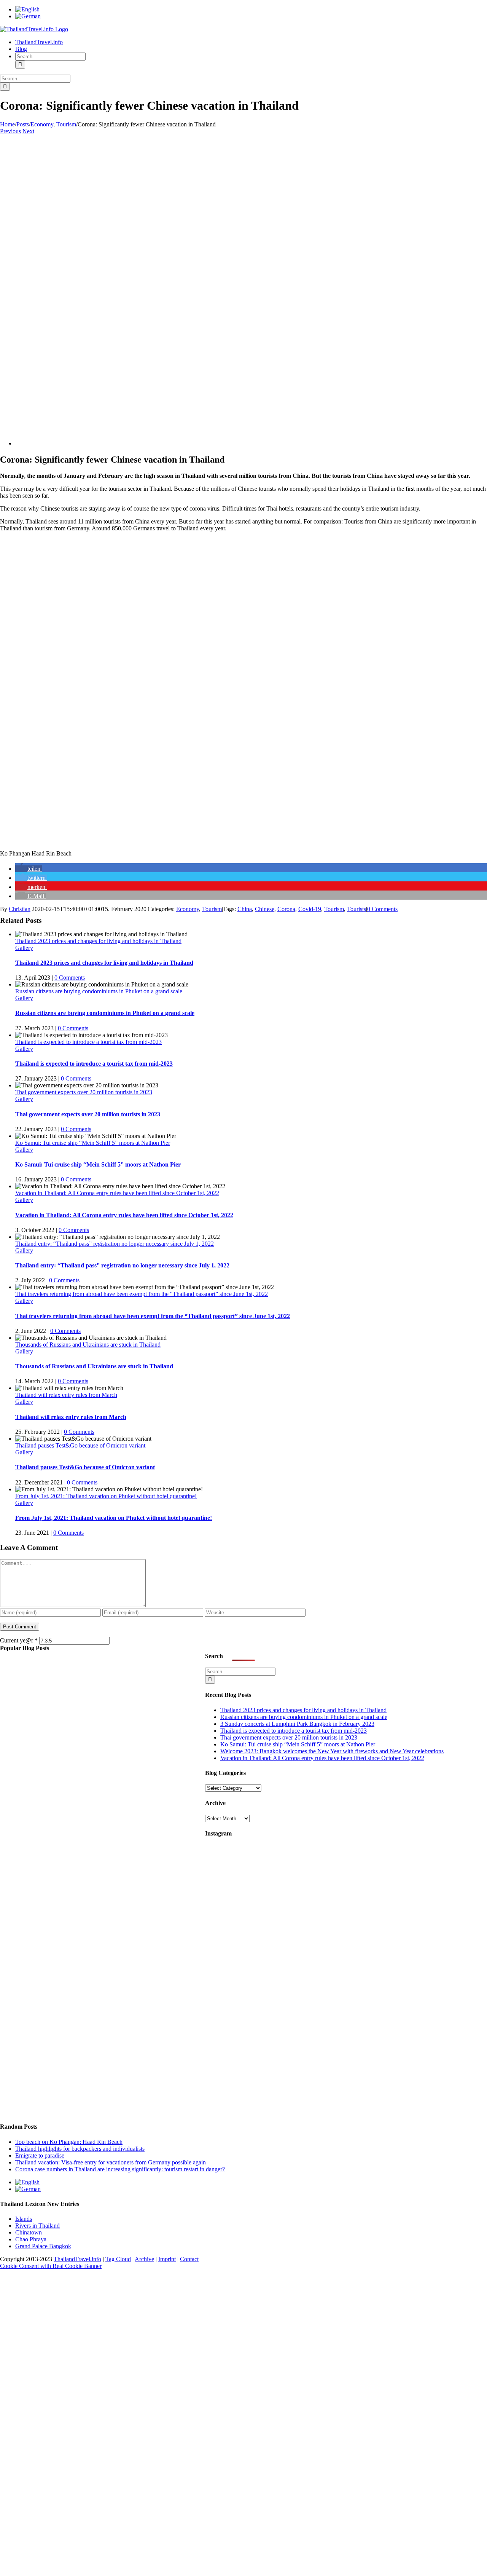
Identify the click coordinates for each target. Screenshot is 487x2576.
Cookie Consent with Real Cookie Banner (51, 2266)
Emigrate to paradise (40, 2155)
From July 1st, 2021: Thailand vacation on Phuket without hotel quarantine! (106, 1496)
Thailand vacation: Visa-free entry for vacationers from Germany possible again (111, 2162)
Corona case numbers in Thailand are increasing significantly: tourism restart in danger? (120, 2169)
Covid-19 (310, 909)
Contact (189, 2259)
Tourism (212, 909)
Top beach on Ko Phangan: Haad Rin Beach (69, 2142)
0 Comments (382, 909)
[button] (29, 869)
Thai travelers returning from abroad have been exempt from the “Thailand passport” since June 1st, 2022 (142, 1294)
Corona (286, 909)
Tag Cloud (118, 2259)
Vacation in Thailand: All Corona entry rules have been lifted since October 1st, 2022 (117, 1193)
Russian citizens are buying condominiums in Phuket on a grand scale (99, 991)
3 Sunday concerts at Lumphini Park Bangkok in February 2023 (297, 1724)
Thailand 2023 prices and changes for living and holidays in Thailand (98, 941)
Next (28, 131)
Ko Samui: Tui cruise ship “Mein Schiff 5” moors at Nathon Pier (93, 1143)
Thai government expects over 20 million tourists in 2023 (84, 1092)
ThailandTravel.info (77, 2259)
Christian (20, 909)
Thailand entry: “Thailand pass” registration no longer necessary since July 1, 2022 (115, 1244)
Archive (144, 2259)
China (245, 909)
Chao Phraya (31, 2239)
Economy (188, 909)
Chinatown (29, 2232)
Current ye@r (19, 1640)
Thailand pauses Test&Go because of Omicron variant (80, 1445)
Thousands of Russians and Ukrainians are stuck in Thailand (88, 1345)
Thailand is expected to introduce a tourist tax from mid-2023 (88, 1042)
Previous (10, 131)
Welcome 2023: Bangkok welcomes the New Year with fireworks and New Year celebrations (332, 1751)
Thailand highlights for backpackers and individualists (80, 2149)
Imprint (167, 2259)
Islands (24, 2219)
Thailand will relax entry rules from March (66, 1395)
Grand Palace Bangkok (43, 2246)
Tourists (356, 909)
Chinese (265, 909)
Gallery (24, 948)
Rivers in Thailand (37, 2226)
